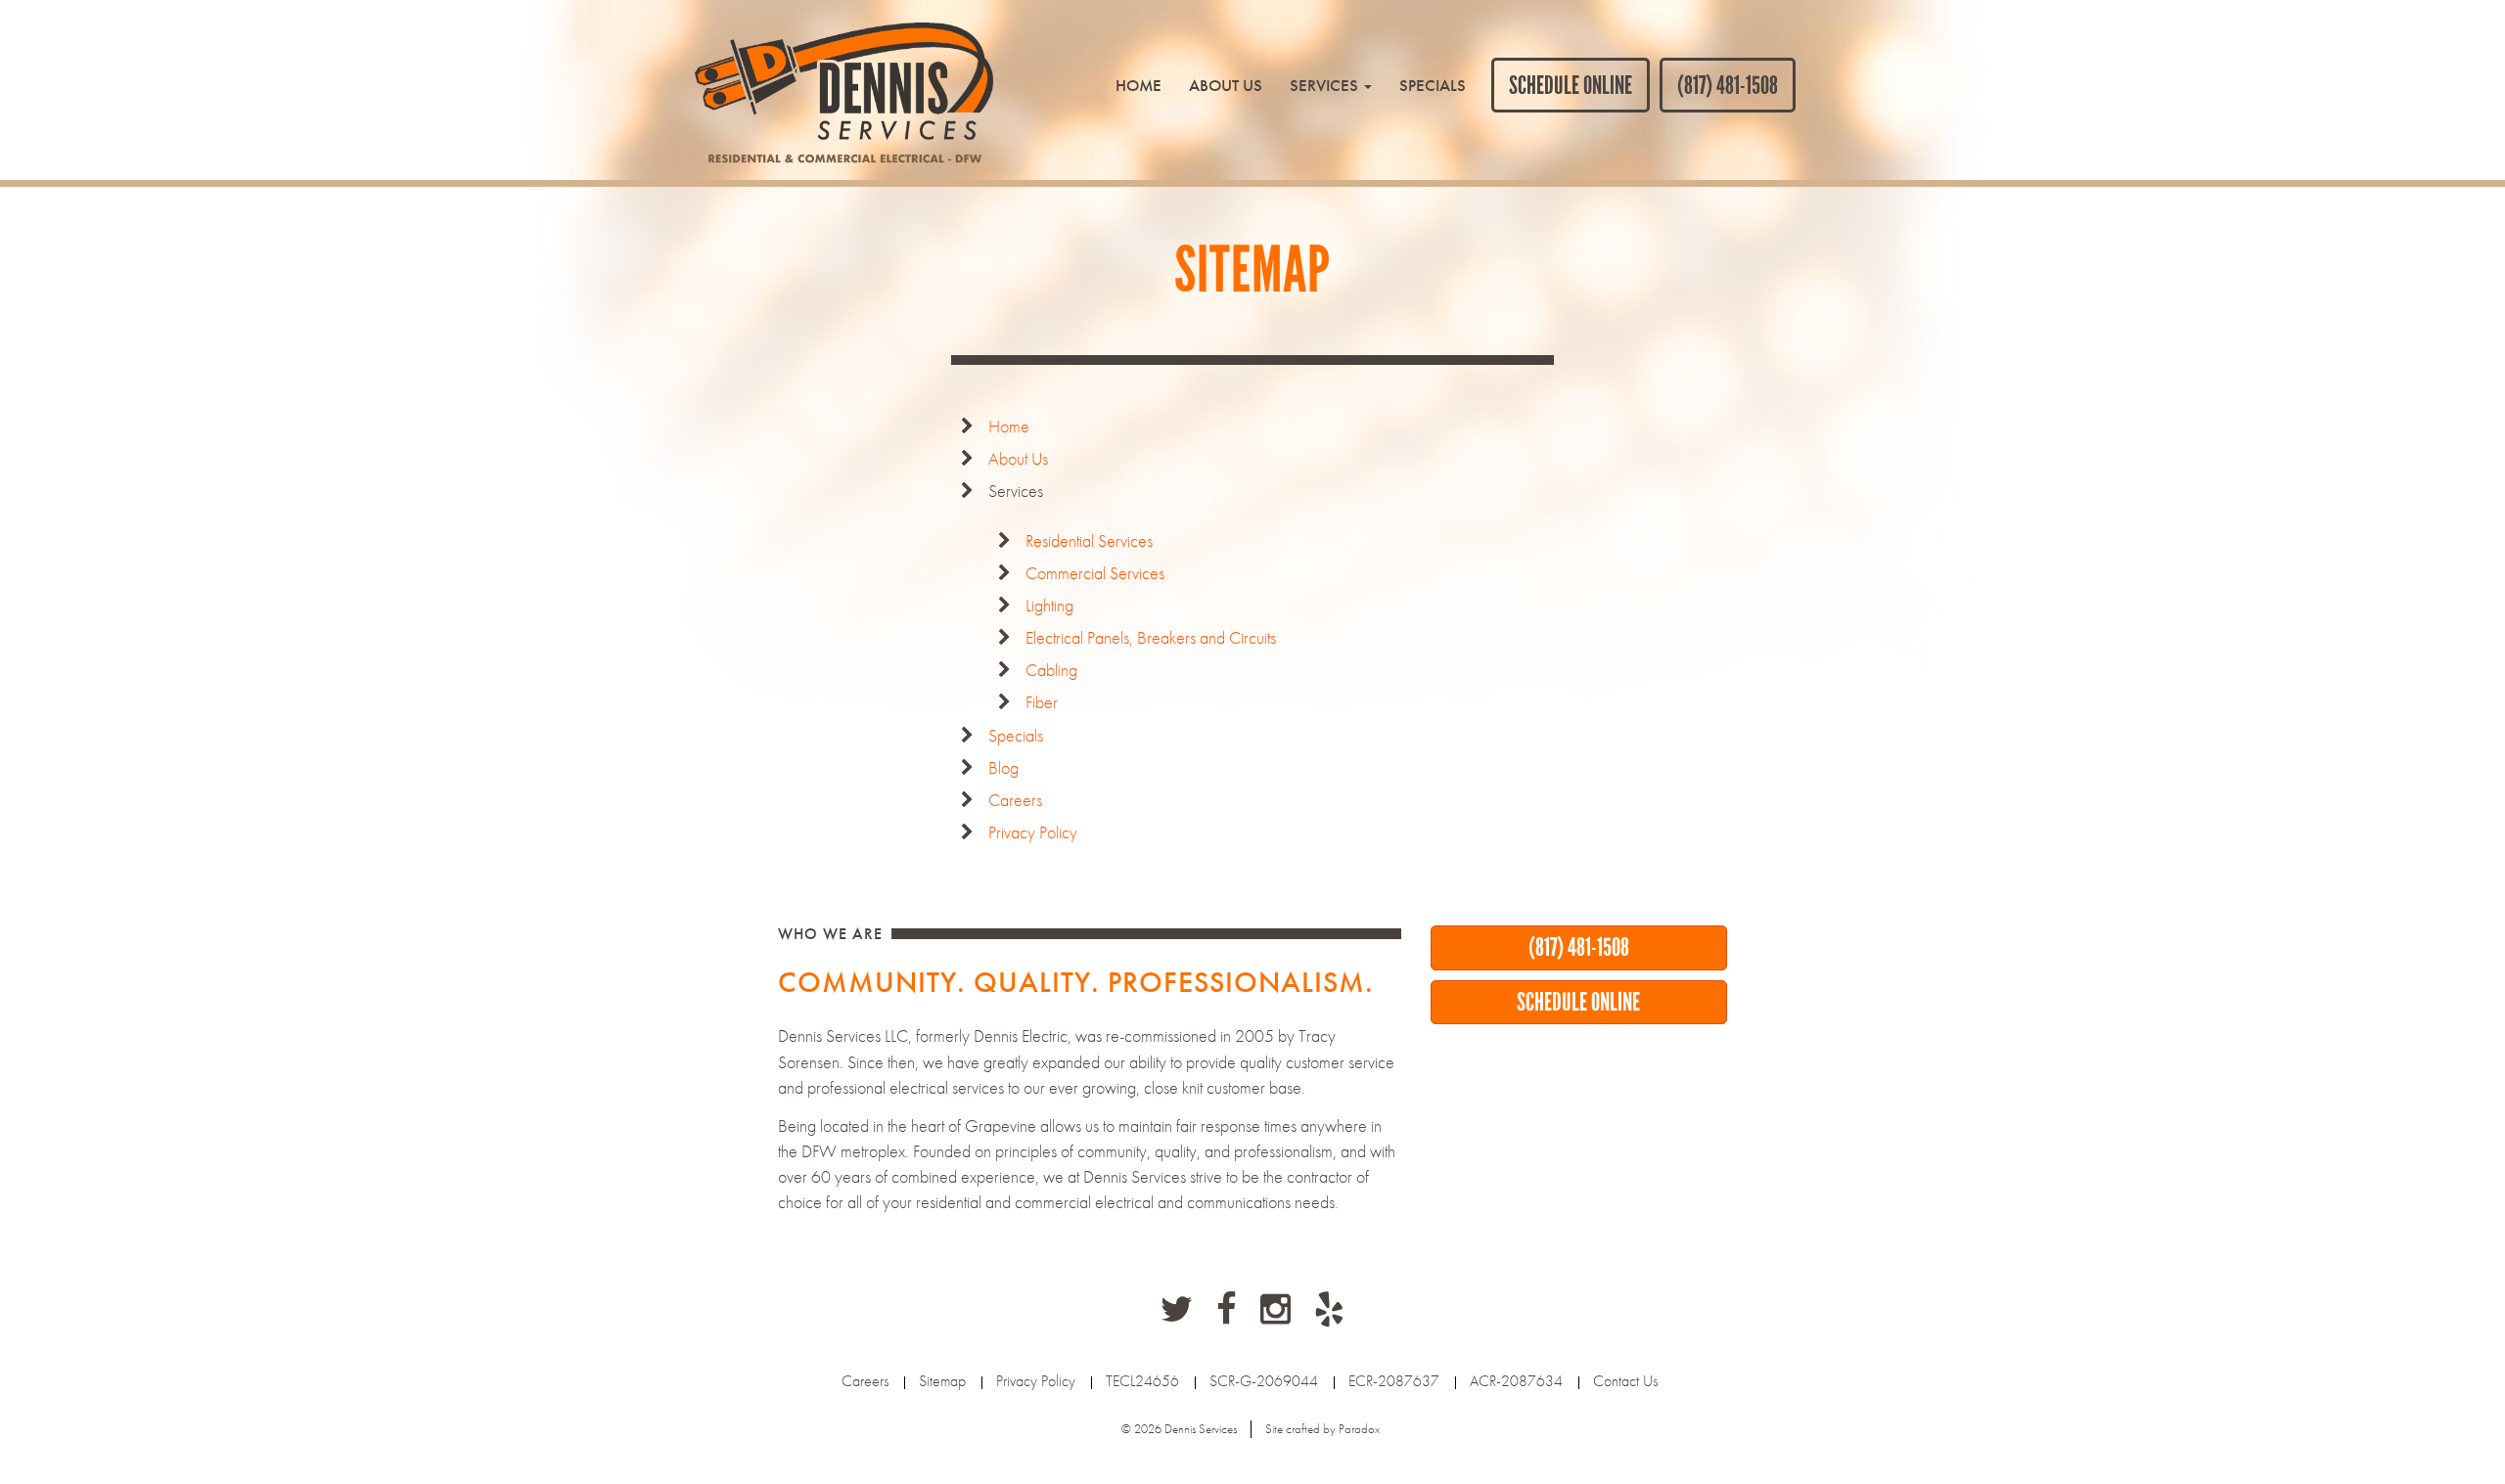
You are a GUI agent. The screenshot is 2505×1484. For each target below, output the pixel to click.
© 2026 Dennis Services (1179, 1429)
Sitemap (942, 1381)
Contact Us (1625, 1381)
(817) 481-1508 (1728, 85)
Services (1326, 85)
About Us (1226, 85)
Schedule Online (1571, 85)
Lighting (1049, 605)
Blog (1003, 767)
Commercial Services (1095, 573)
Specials (1433, 85)
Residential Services (1089, 540)
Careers (1015, 800)
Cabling (1051, 670)
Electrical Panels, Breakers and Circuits (1151, 637)
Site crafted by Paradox (1322, 1429)
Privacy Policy (1033, 832)
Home (1139, 85)
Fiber (1042, 702)
